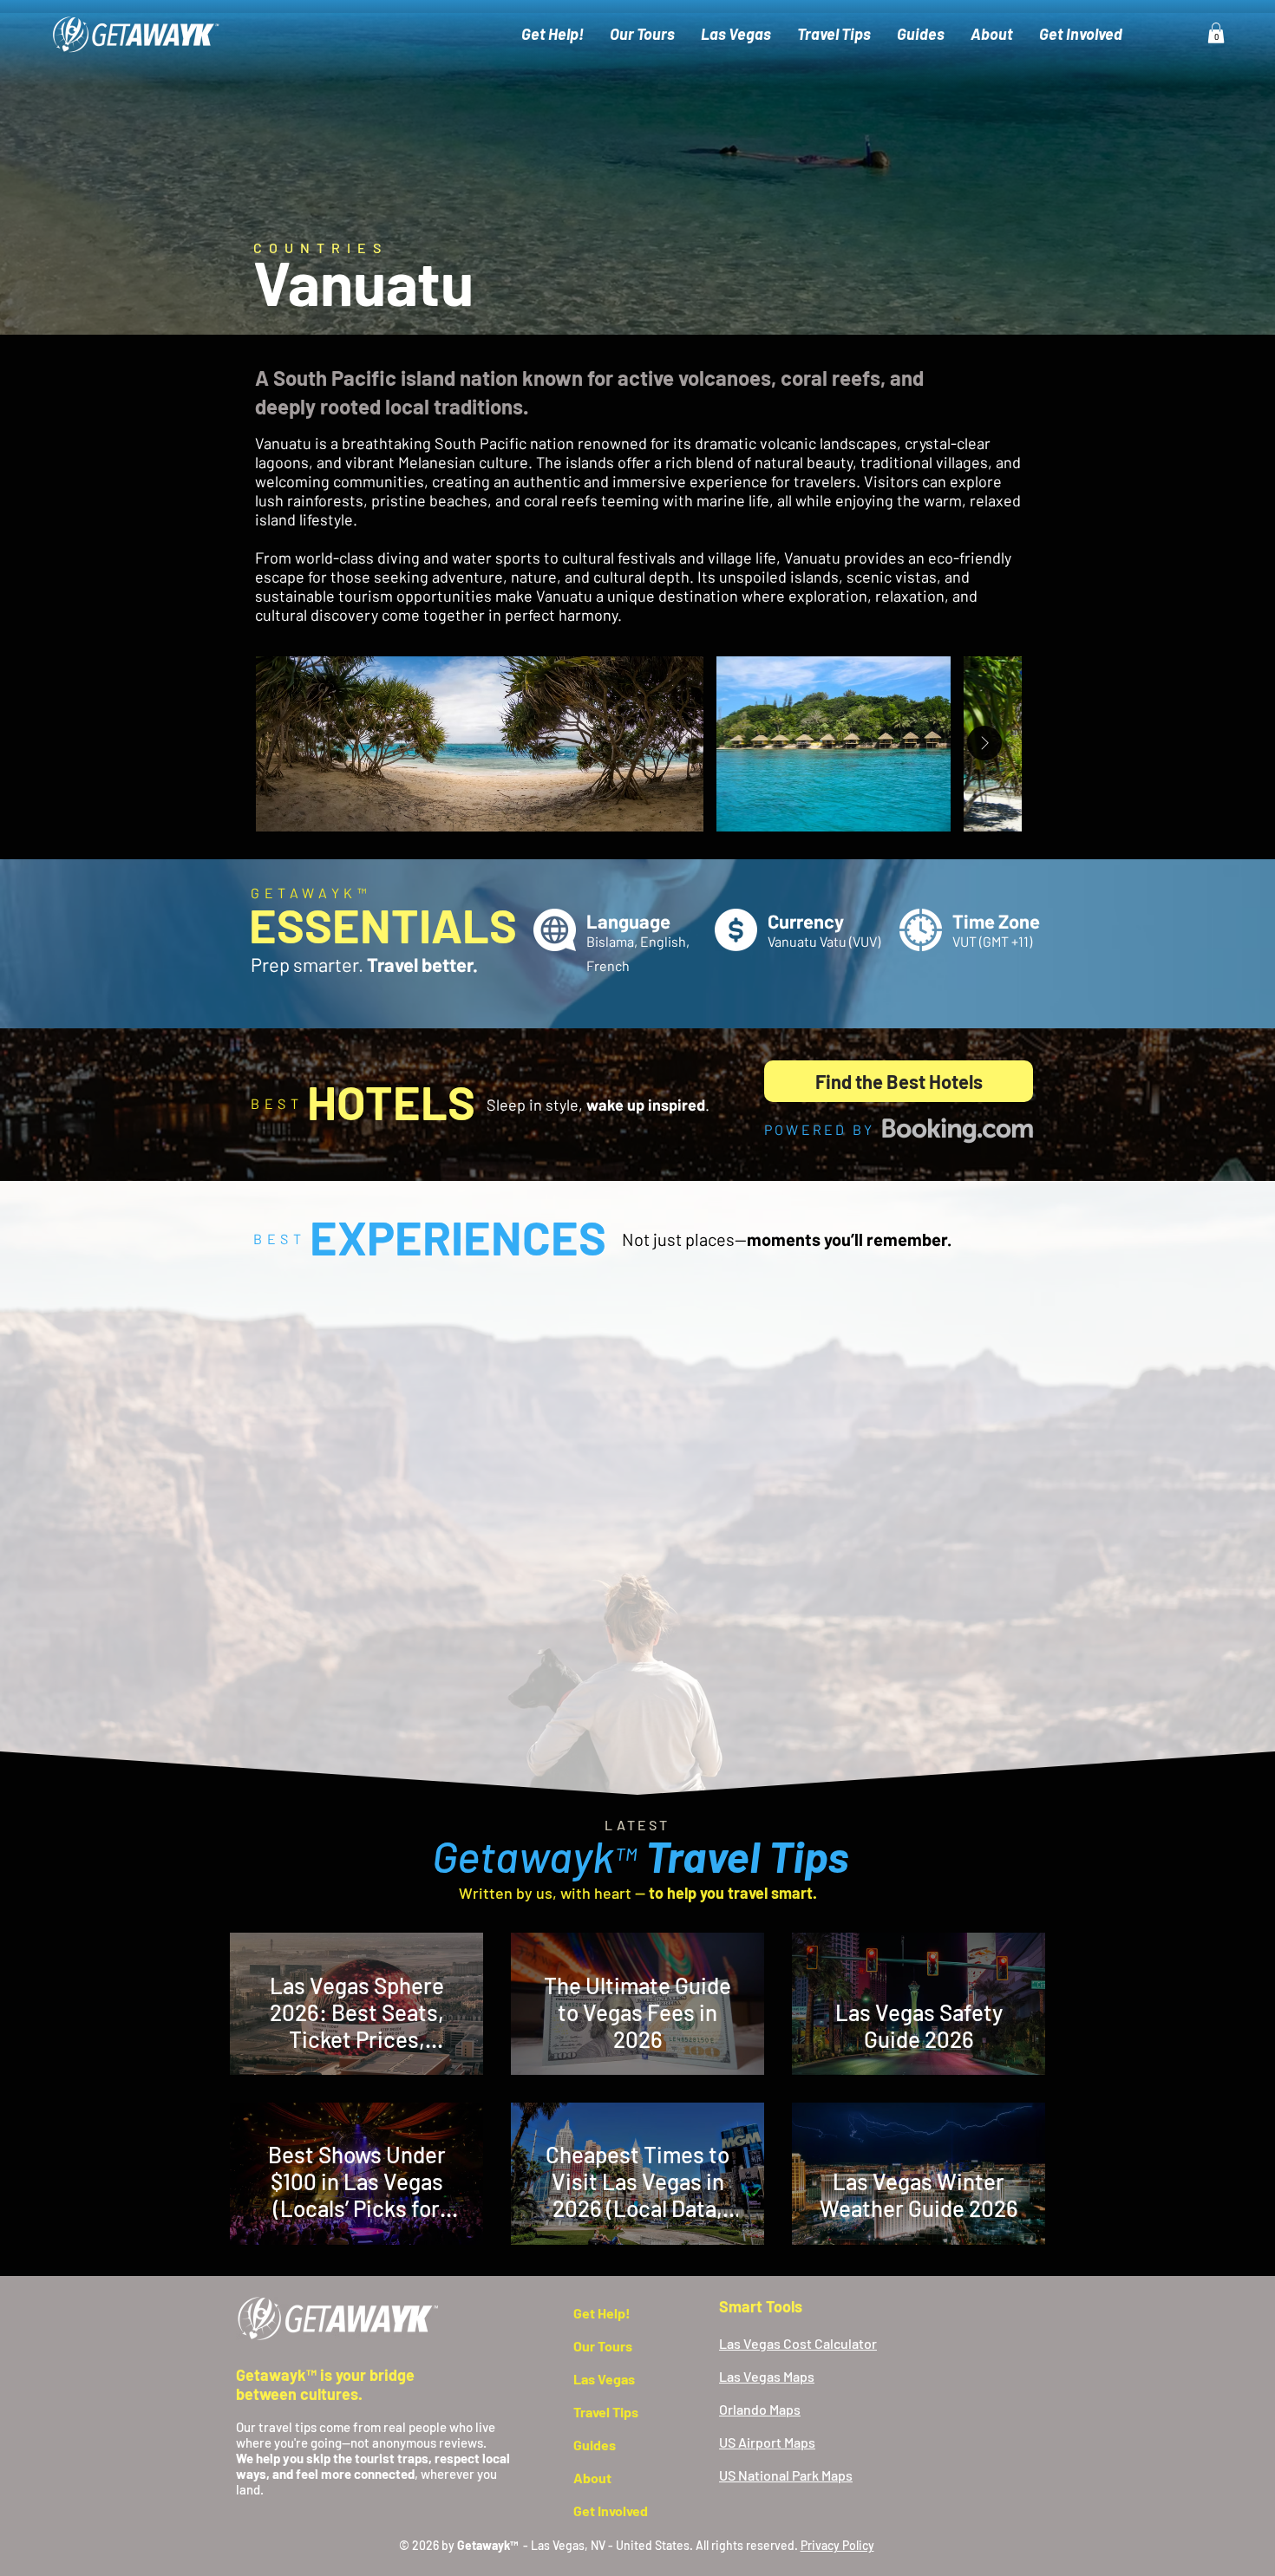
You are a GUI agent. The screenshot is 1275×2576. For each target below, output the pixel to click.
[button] (1216, 33)
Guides (595, 2445)
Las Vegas (604, 2379)
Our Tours (603, 2346)
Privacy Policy (837, 2545)
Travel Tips (606, 2412)
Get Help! (602, 2313)
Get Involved (611, 2511)
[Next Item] (984, 743)
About (592, 2478)
